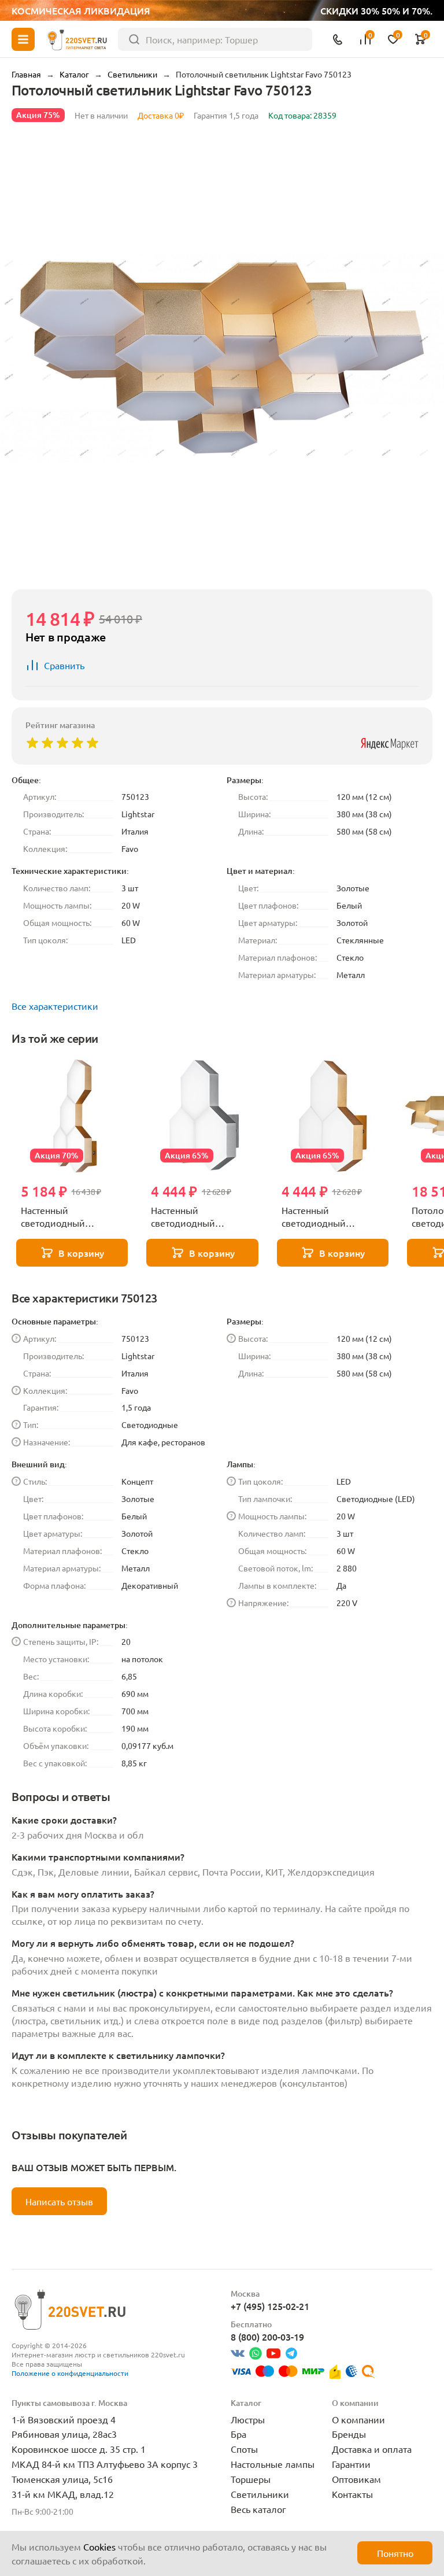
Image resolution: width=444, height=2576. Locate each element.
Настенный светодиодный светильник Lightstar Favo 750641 (66, 1217)
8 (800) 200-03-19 (267, 2337)
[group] (222, 358)
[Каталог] (23, 39)
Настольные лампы (273, 2464)
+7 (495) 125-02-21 (270, 2306)
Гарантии (351, 2464)
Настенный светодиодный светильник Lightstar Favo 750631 (326, 1217)
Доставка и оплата (372, 2449)
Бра (238, 2434)
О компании (358, 2419)
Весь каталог (258, 2509)
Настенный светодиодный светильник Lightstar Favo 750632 (196, 1217)
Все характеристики (55, 1006)
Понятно (395, 2553)
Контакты (352, 2494)
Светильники (260, 2494)
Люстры (248, 2419)
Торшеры (251, 2479)
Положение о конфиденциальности (70, 2373)
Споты (244, 2449)
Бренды (349, 2434)
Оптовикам (356, 2479)
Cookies (99, 2547)
